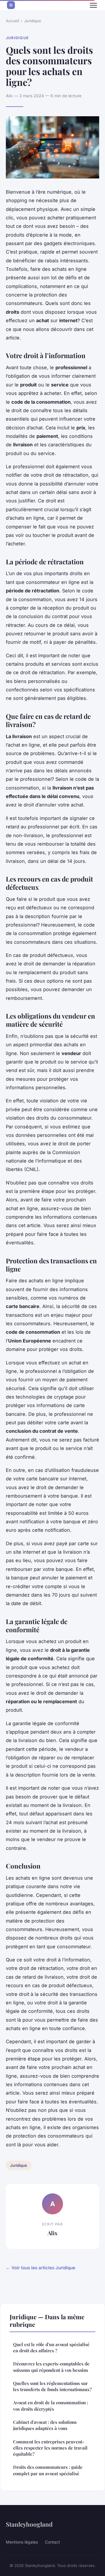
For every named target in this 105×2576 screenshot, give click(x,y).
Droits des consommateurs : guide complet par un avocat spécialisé (48, 2470)
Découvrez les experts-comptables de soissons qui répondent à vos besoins (51, 2367)
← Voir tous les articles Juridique (41, 2268)
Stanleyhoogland (29, 2524)
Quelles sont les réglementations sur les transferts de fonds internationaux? (52, 2386)
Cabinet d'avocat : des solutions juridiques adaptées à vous (45, 2425)
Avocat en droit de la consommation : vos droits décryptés (51, 2406)
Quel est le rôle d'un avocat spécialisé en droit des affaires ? (51, 2347)
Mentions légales (22, 2542)
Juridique (33, 21)
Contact (52, 2542)
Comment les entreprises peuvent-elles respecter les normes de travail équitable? (50, 2448)
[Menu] (93, 5)
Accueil (12, 21)
